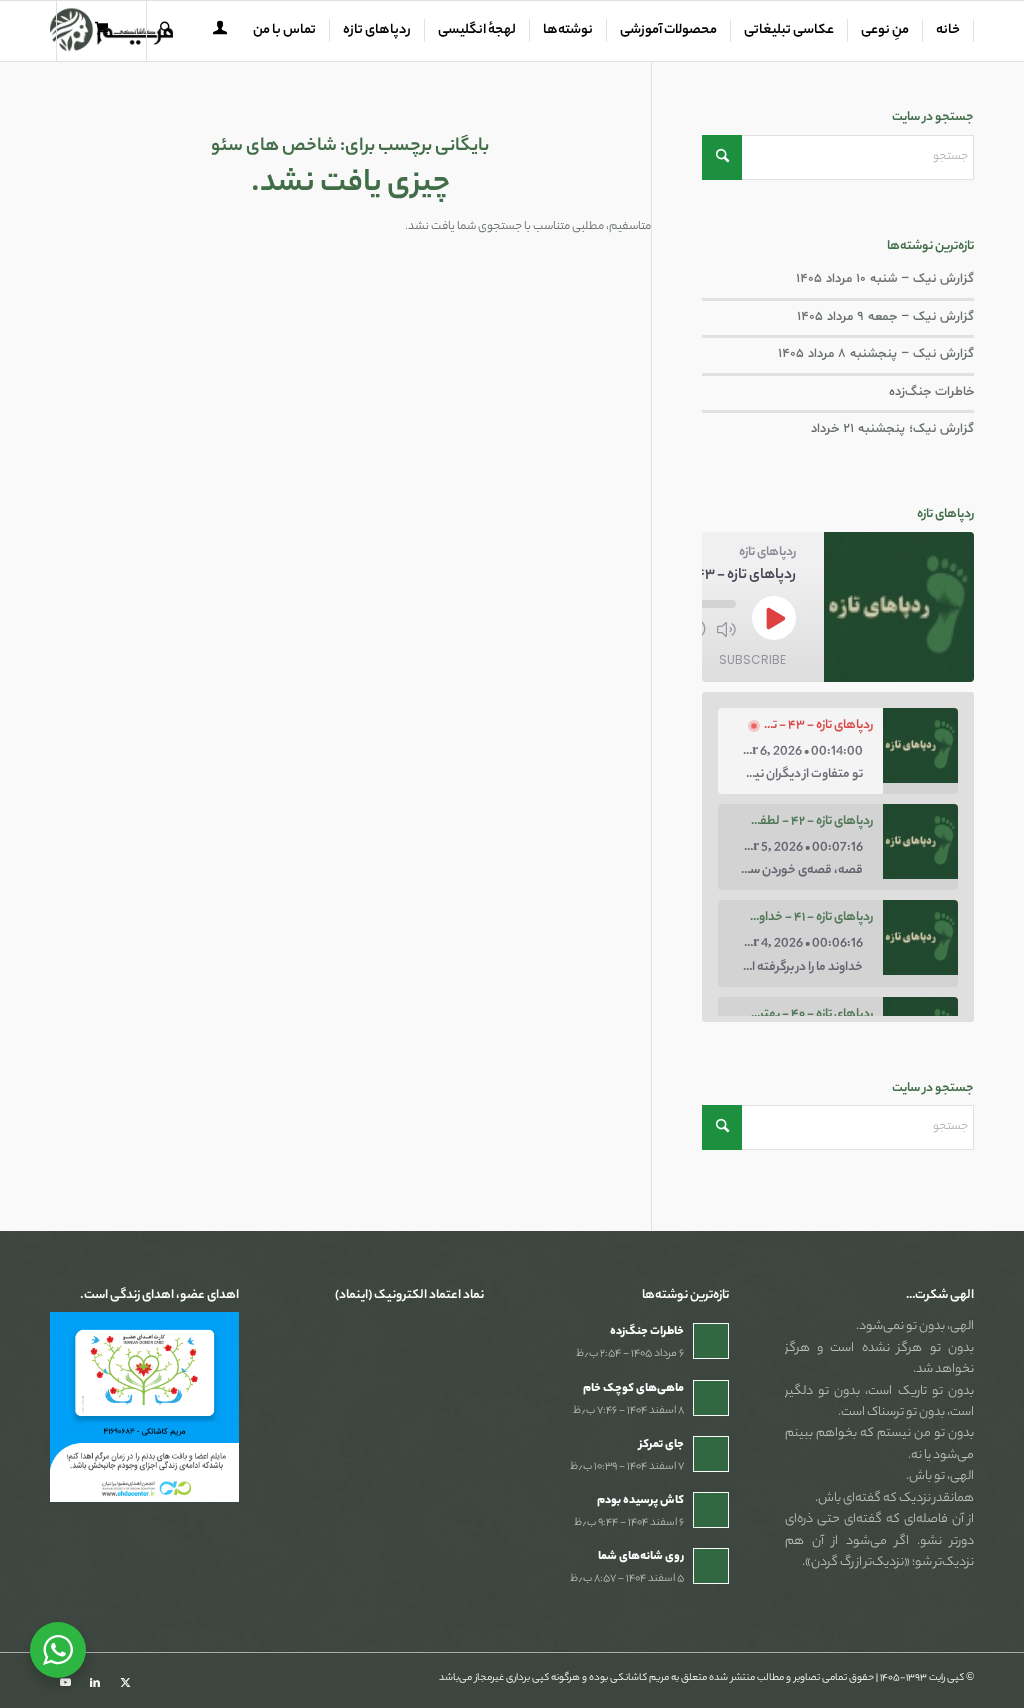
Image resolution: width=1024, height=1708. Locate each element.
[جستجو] (166, 31)
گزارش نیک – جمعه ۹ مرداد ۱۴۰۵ (885, 317)
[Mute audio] (726, 629)
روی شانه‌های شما (641, 1557)
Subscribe (752, 659)
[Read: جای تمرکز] (711, 1454)
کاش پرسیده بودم (640, 1501)
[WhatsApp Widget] (58, 1650)
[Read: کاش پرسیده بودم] (711, 1510)
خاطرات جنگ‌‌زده (931, 392)
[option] (838, 751)
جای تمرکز (661, 1445)
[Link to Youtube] (65, 1683)
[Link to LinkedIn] (95, 1683)
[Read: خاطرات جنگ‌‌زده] (711, 1341)
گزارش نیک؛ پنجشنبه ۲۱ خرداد (892, 429)
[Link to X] (125, 1683)
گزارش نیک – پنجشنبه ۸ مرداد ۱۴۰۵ (876, 354)
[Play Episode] (774, 618)
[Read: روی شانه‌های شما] (711, 1566)
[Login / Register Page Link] (220, 33)
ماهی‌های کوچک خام (633, 1389)
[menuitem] (948, 31)
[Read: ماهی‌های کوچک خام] (711, 1398)
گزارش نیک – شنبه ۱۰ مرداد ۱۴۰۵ (885, 279)
